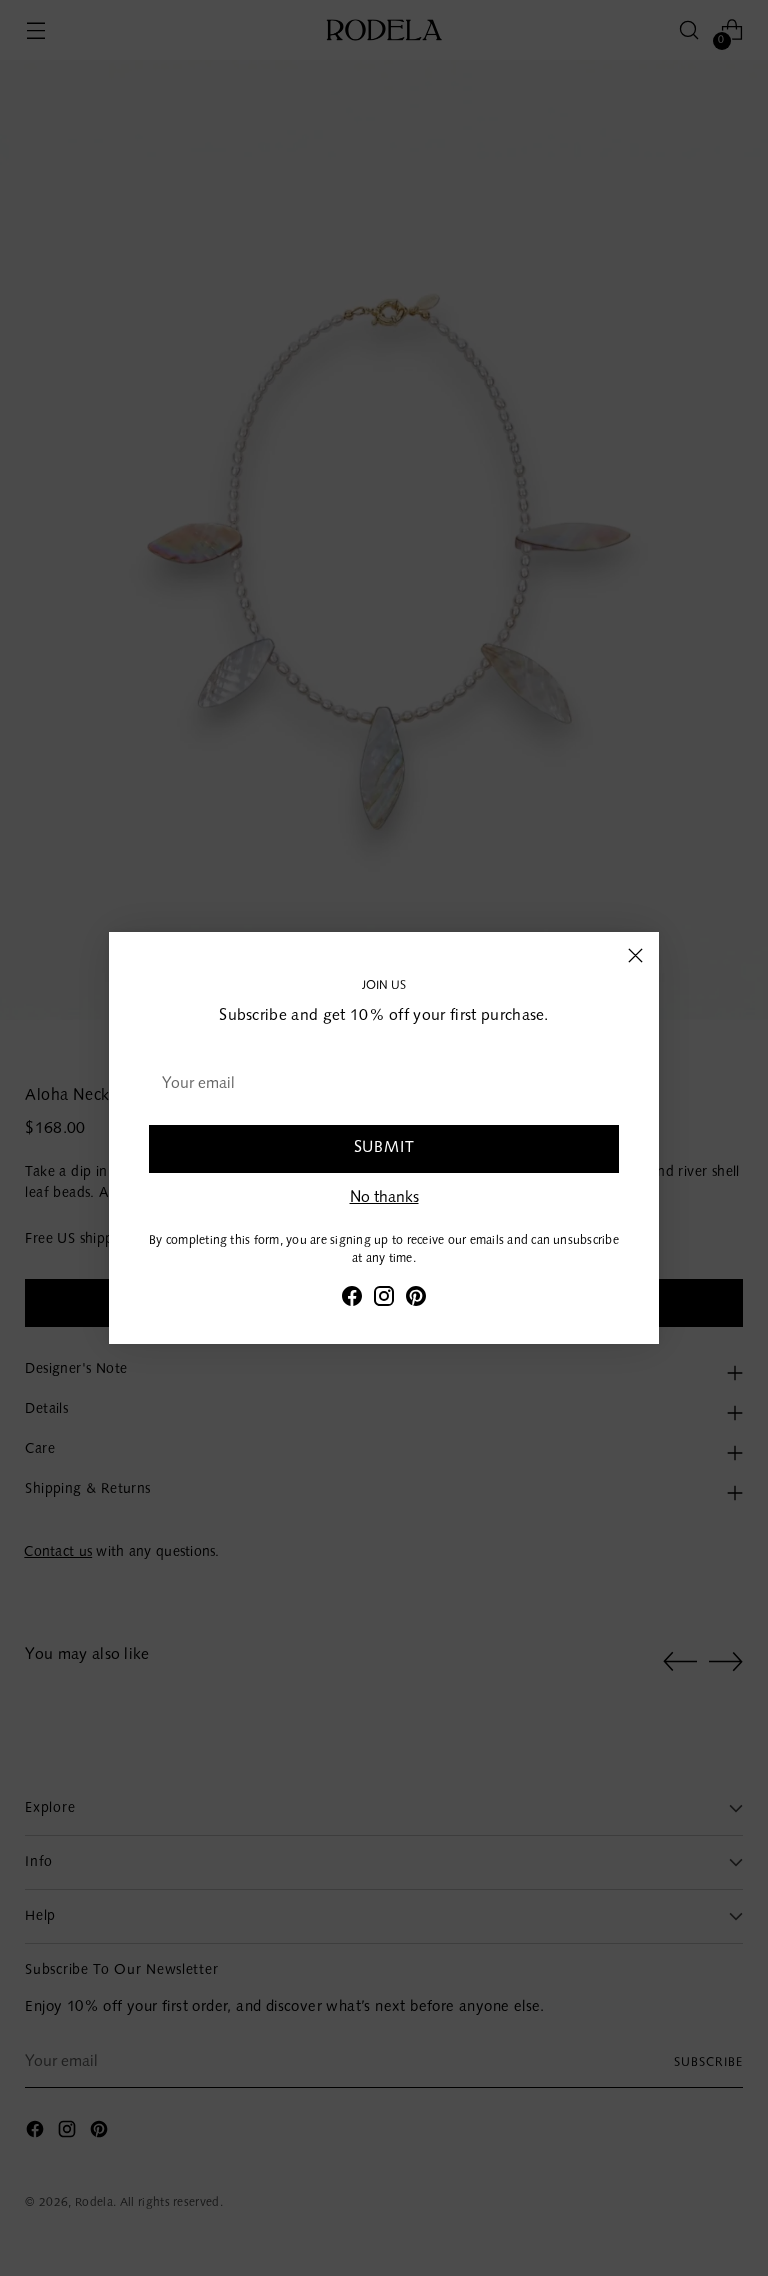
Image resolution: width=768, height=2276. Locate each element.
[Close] (635, 955)
